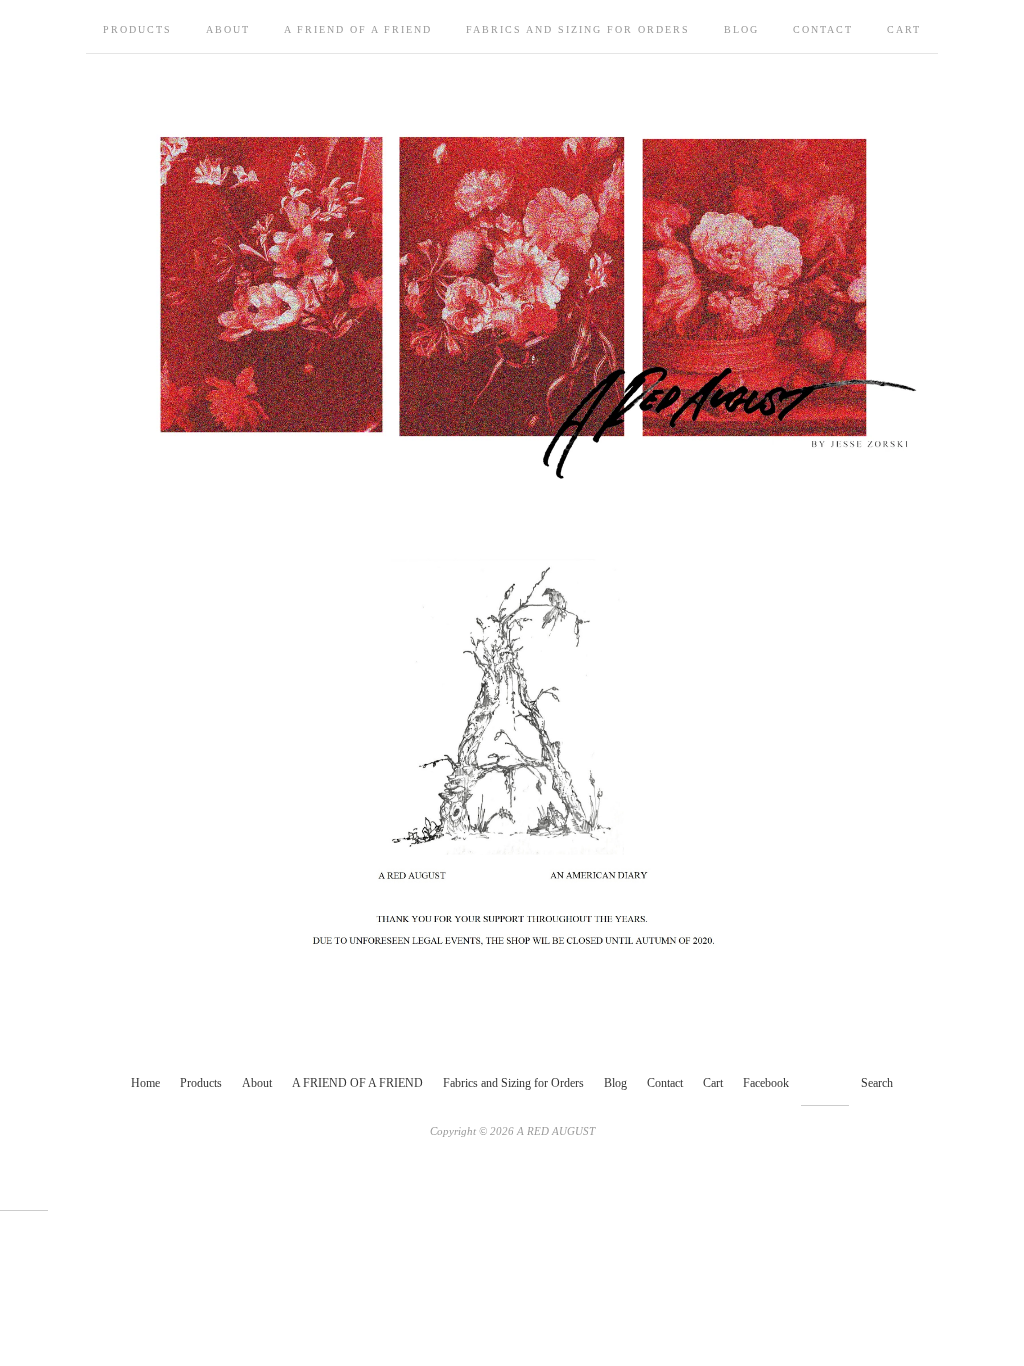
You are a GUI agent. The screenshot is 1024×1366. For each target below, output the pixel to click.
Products (137, 29)
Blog (741, 29)
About (228, 29)
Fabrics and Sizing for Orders (578, 29)
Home (145, 1083)
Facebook (766, 1083)
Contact (823, 29)
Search (877, 1083)
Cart (904, 29)
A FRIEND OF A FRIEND (358, 29)
